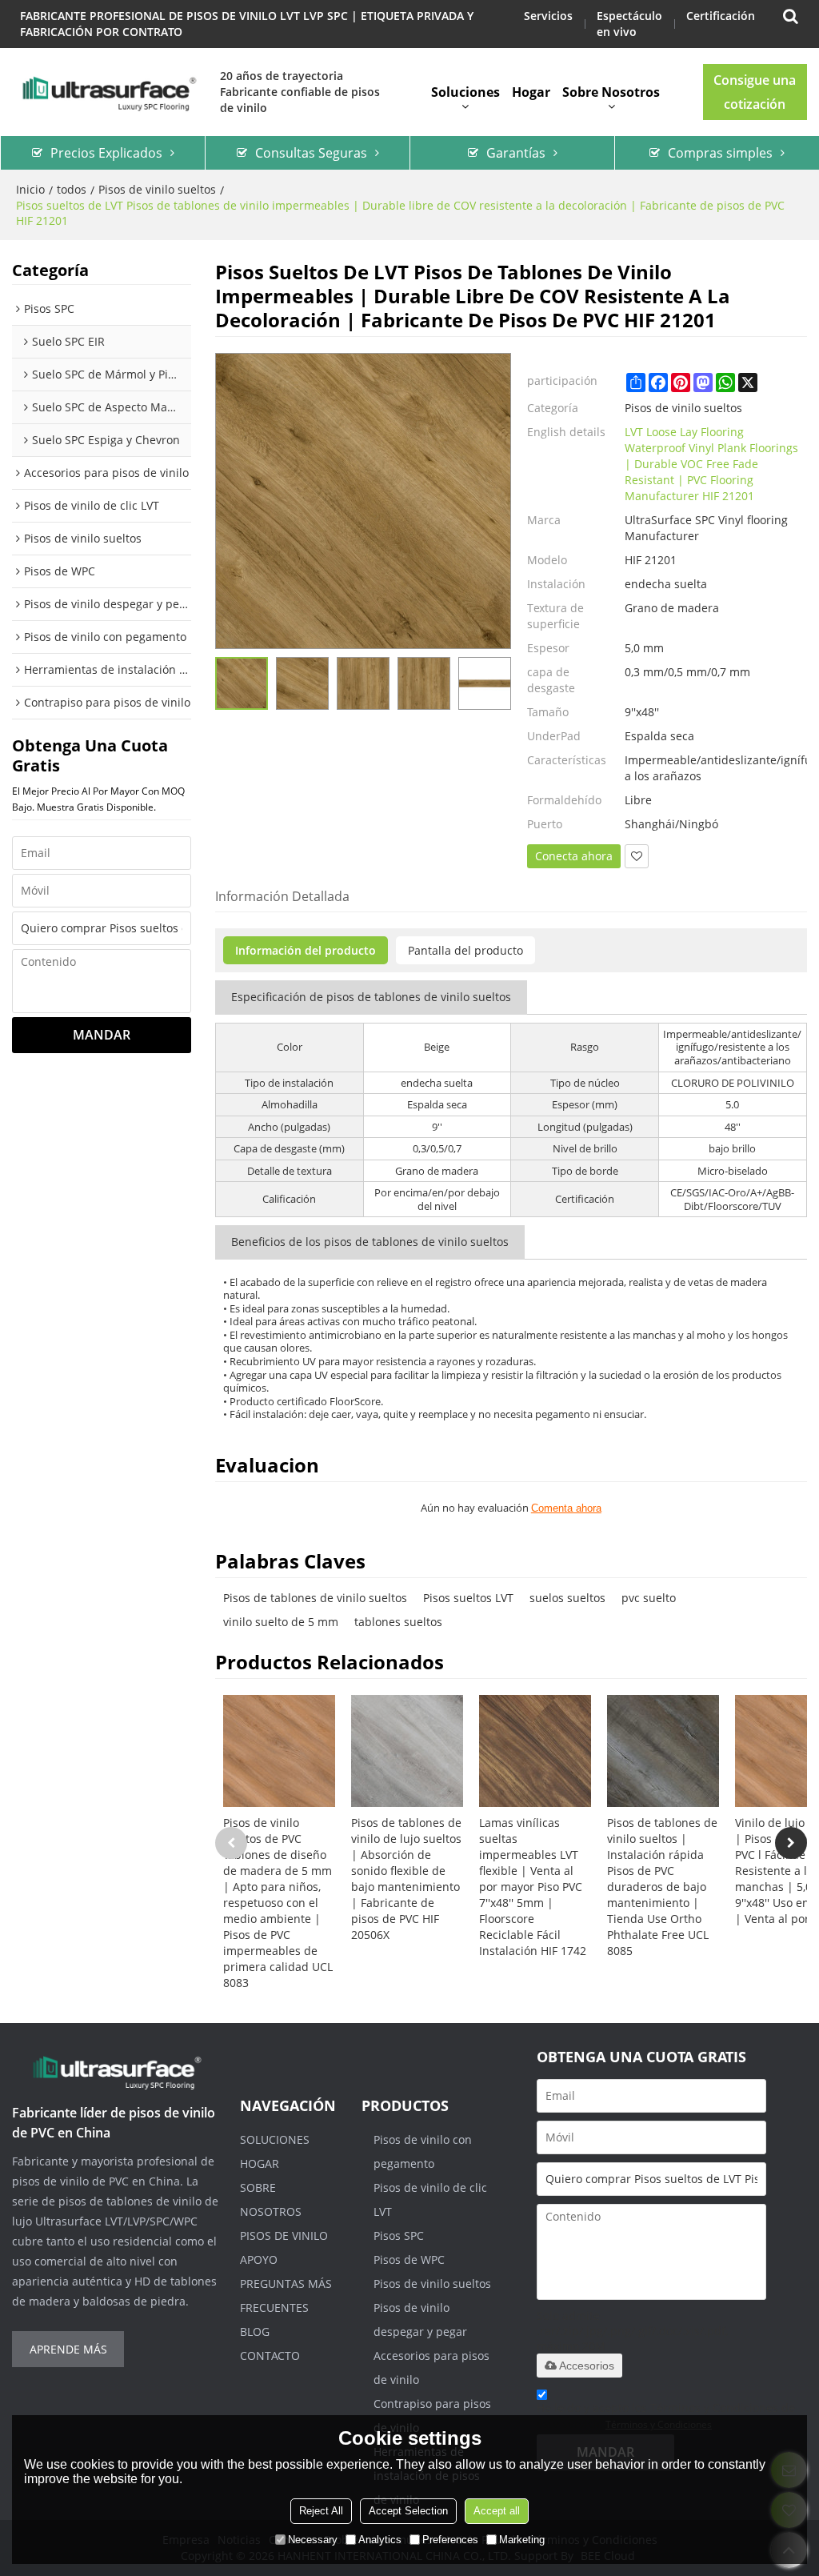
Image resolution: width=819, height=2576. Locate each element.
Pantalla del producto (465, 950)
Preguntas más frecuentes (286, 2296)
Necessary (313, 2540)
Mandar (102, 1035)
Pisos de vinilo (284, 2235)
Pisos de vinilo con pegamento (423, 2151)
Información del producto (306, 950)
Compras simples (720, 153)
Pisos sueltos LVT (468, 1598)
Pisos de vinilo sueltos (157, 189)
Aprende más (68, 2349)
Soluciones (465, 92)
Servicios (548, 16)
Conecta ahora (574, 856)
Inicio (30, 189)
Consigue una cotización (755, 92)
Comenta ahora (566, 1508)
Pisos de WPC (409, 2260)
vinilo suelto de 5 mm (281, 1622)
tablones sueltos (398, 1622)
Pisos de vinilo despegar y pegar (420, 2320)
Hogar (531, 92)
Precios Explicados (106, 153)
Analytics (380, 2540)
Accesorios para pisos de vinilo (431, 2368)
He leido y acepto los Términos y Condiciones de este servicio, (666, 2416)
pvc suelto (649, 1598)
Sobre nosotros (611, 92)
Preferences (450, 2540)
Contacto (270, 2356)
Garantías (516, 153)
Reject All (321, 2511)
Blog (255, 2332)
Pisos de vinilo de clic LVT (430, 2199)
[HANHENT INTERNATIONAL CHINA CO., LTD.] (108, 92)
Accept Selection (408, 2511)
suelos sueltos (567, 1598)
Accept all (497, 2511)
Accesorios (587, 2366)
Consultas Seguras (311, 153)
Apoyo (259, 2260)
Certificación (721, 16)
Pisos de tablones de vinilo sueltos (315, 1598)
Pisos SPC (399, 2235)
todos (72, 189)
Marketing (522, 2540)
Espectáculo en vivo (629, 24)
